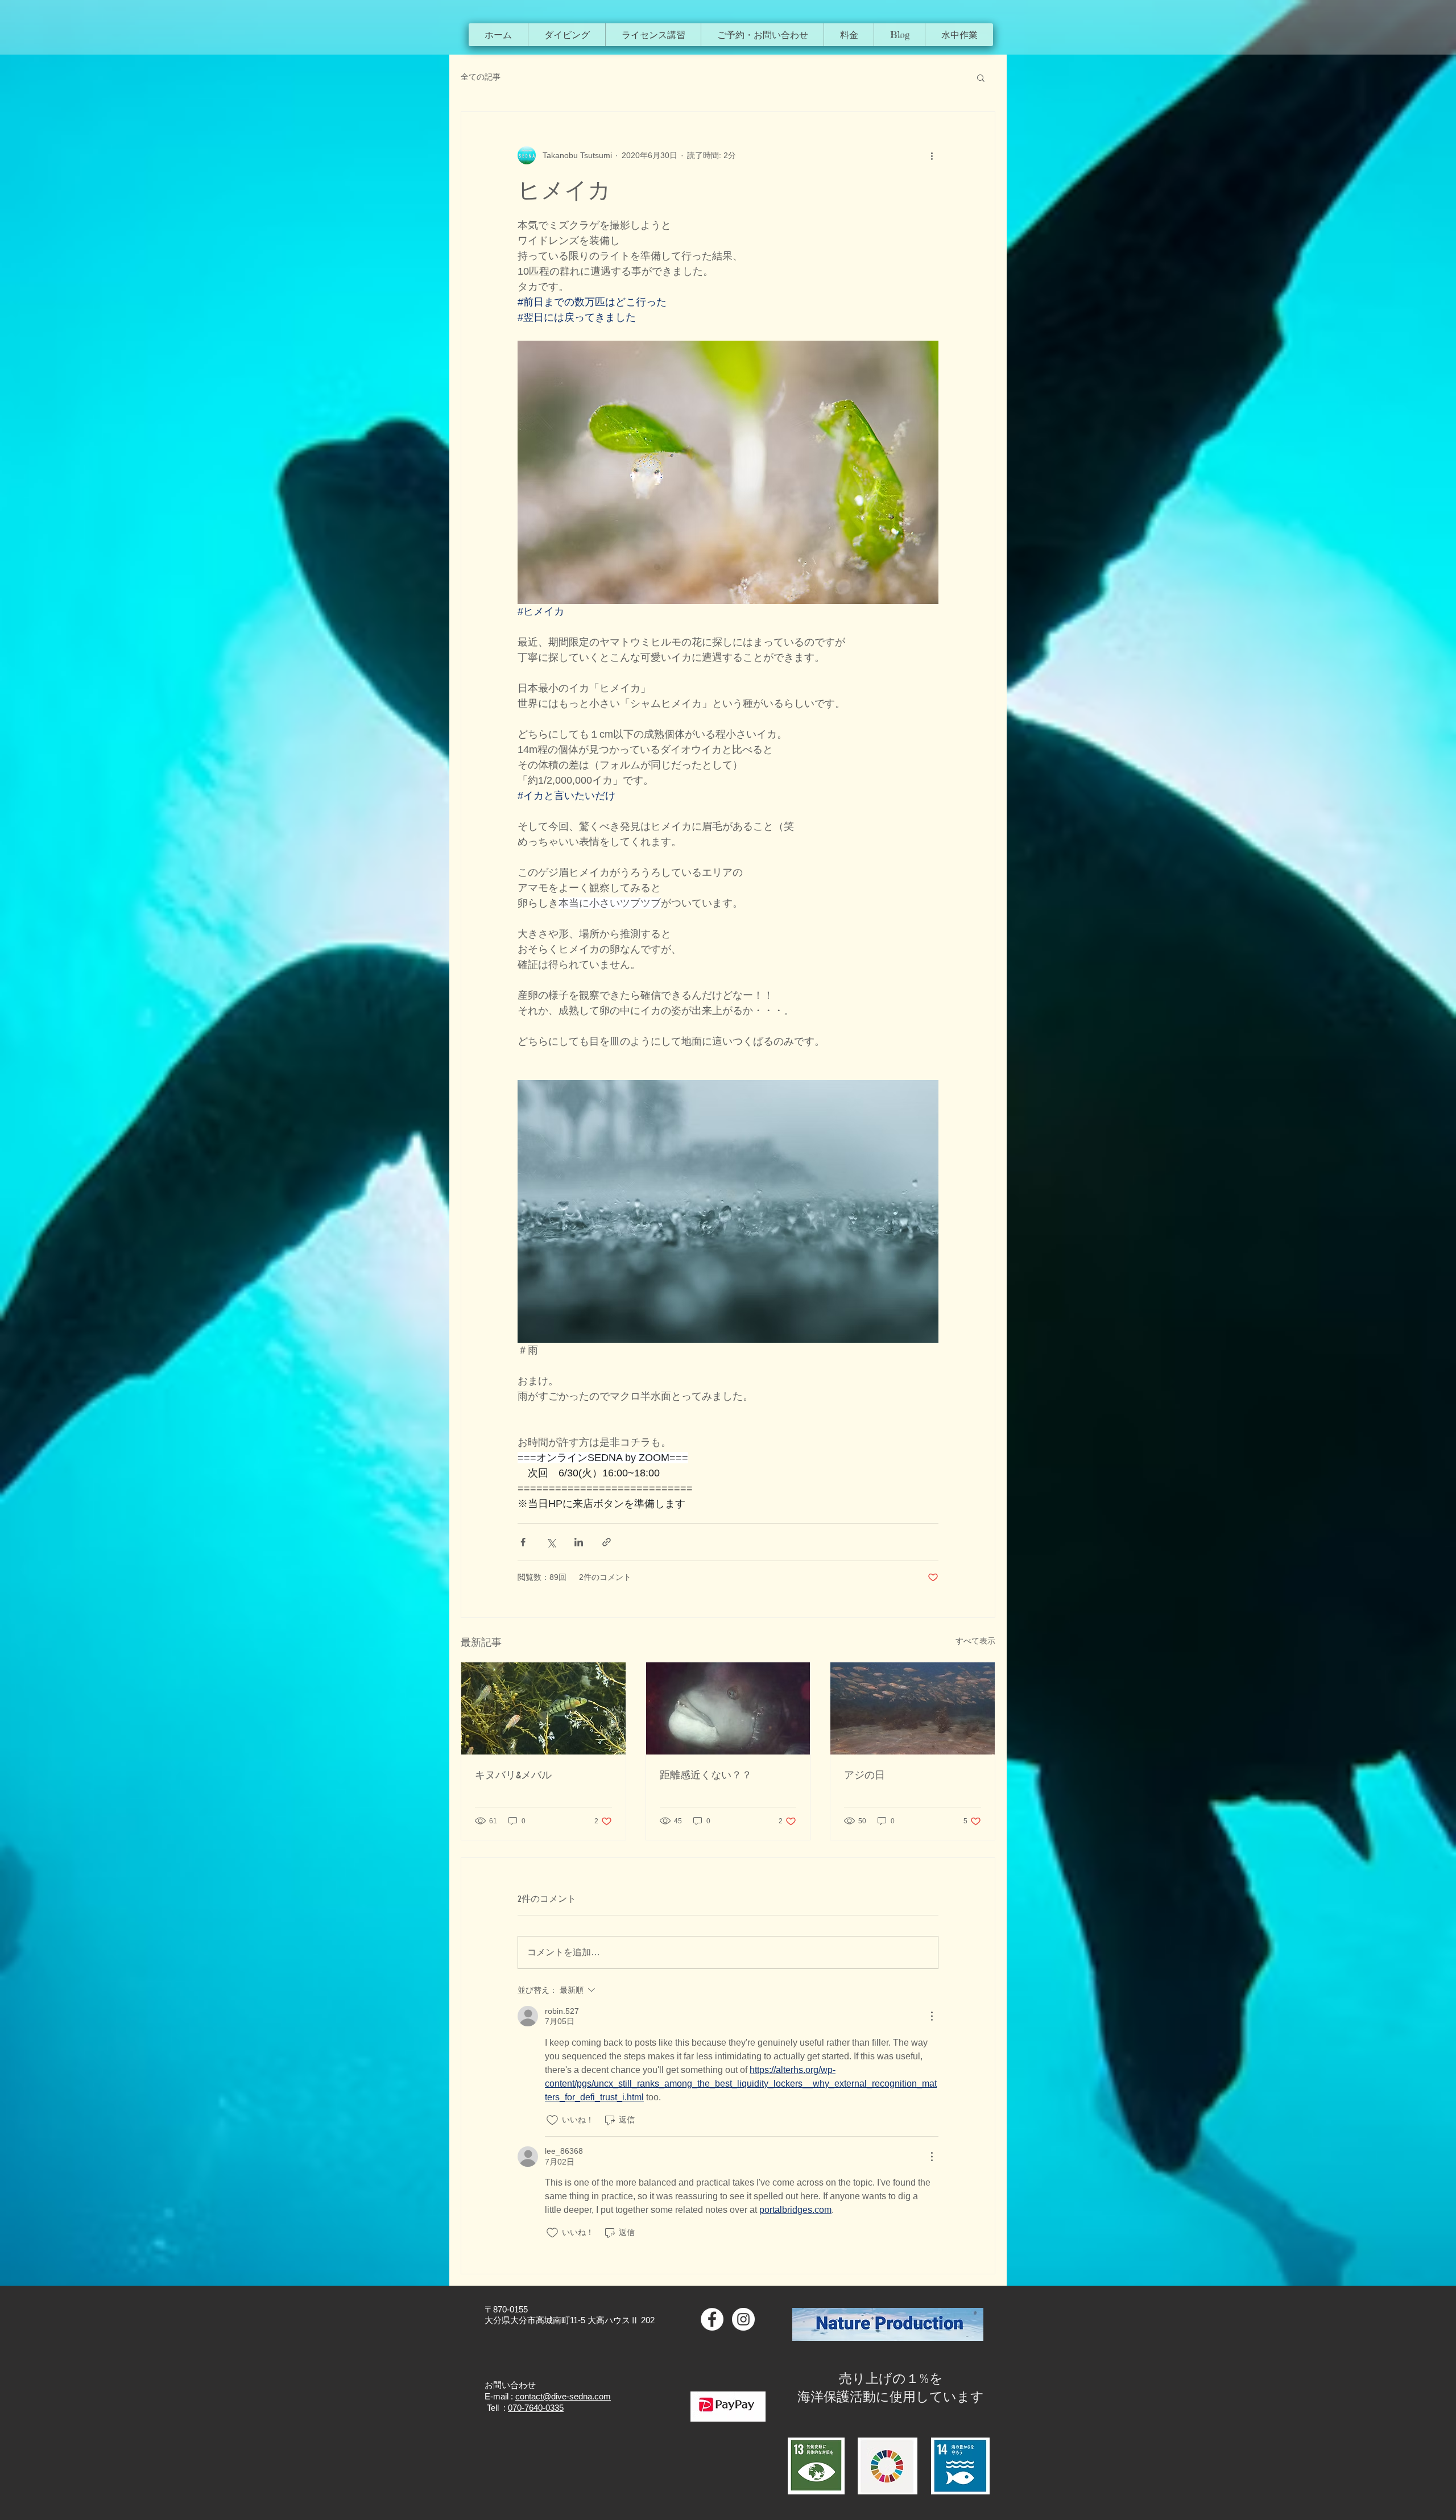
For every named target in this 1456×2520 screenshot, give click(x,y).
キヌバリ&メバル (513, 1775)
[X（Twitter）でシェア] (551, 1542)
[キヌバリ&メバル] (543, 1708)
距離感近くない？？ (706, 1775)
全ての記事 (481, 77)
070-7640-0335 (536, 2408)
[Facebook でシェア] (523, 1542)
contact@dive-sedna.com (563, 2396)
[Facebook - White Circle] (712, 2319)
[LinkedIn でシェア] (579, 1542)
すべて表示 (975, 1641)
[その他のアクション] (932, 155)
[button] (566, 35)
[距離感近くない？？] (728, 1708)
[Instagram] (743, 2319)
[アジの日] (913, 1708)
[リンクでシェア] (607, 1542)
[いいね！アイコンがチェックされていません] (552, 2120)
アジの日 (864, 1775)
